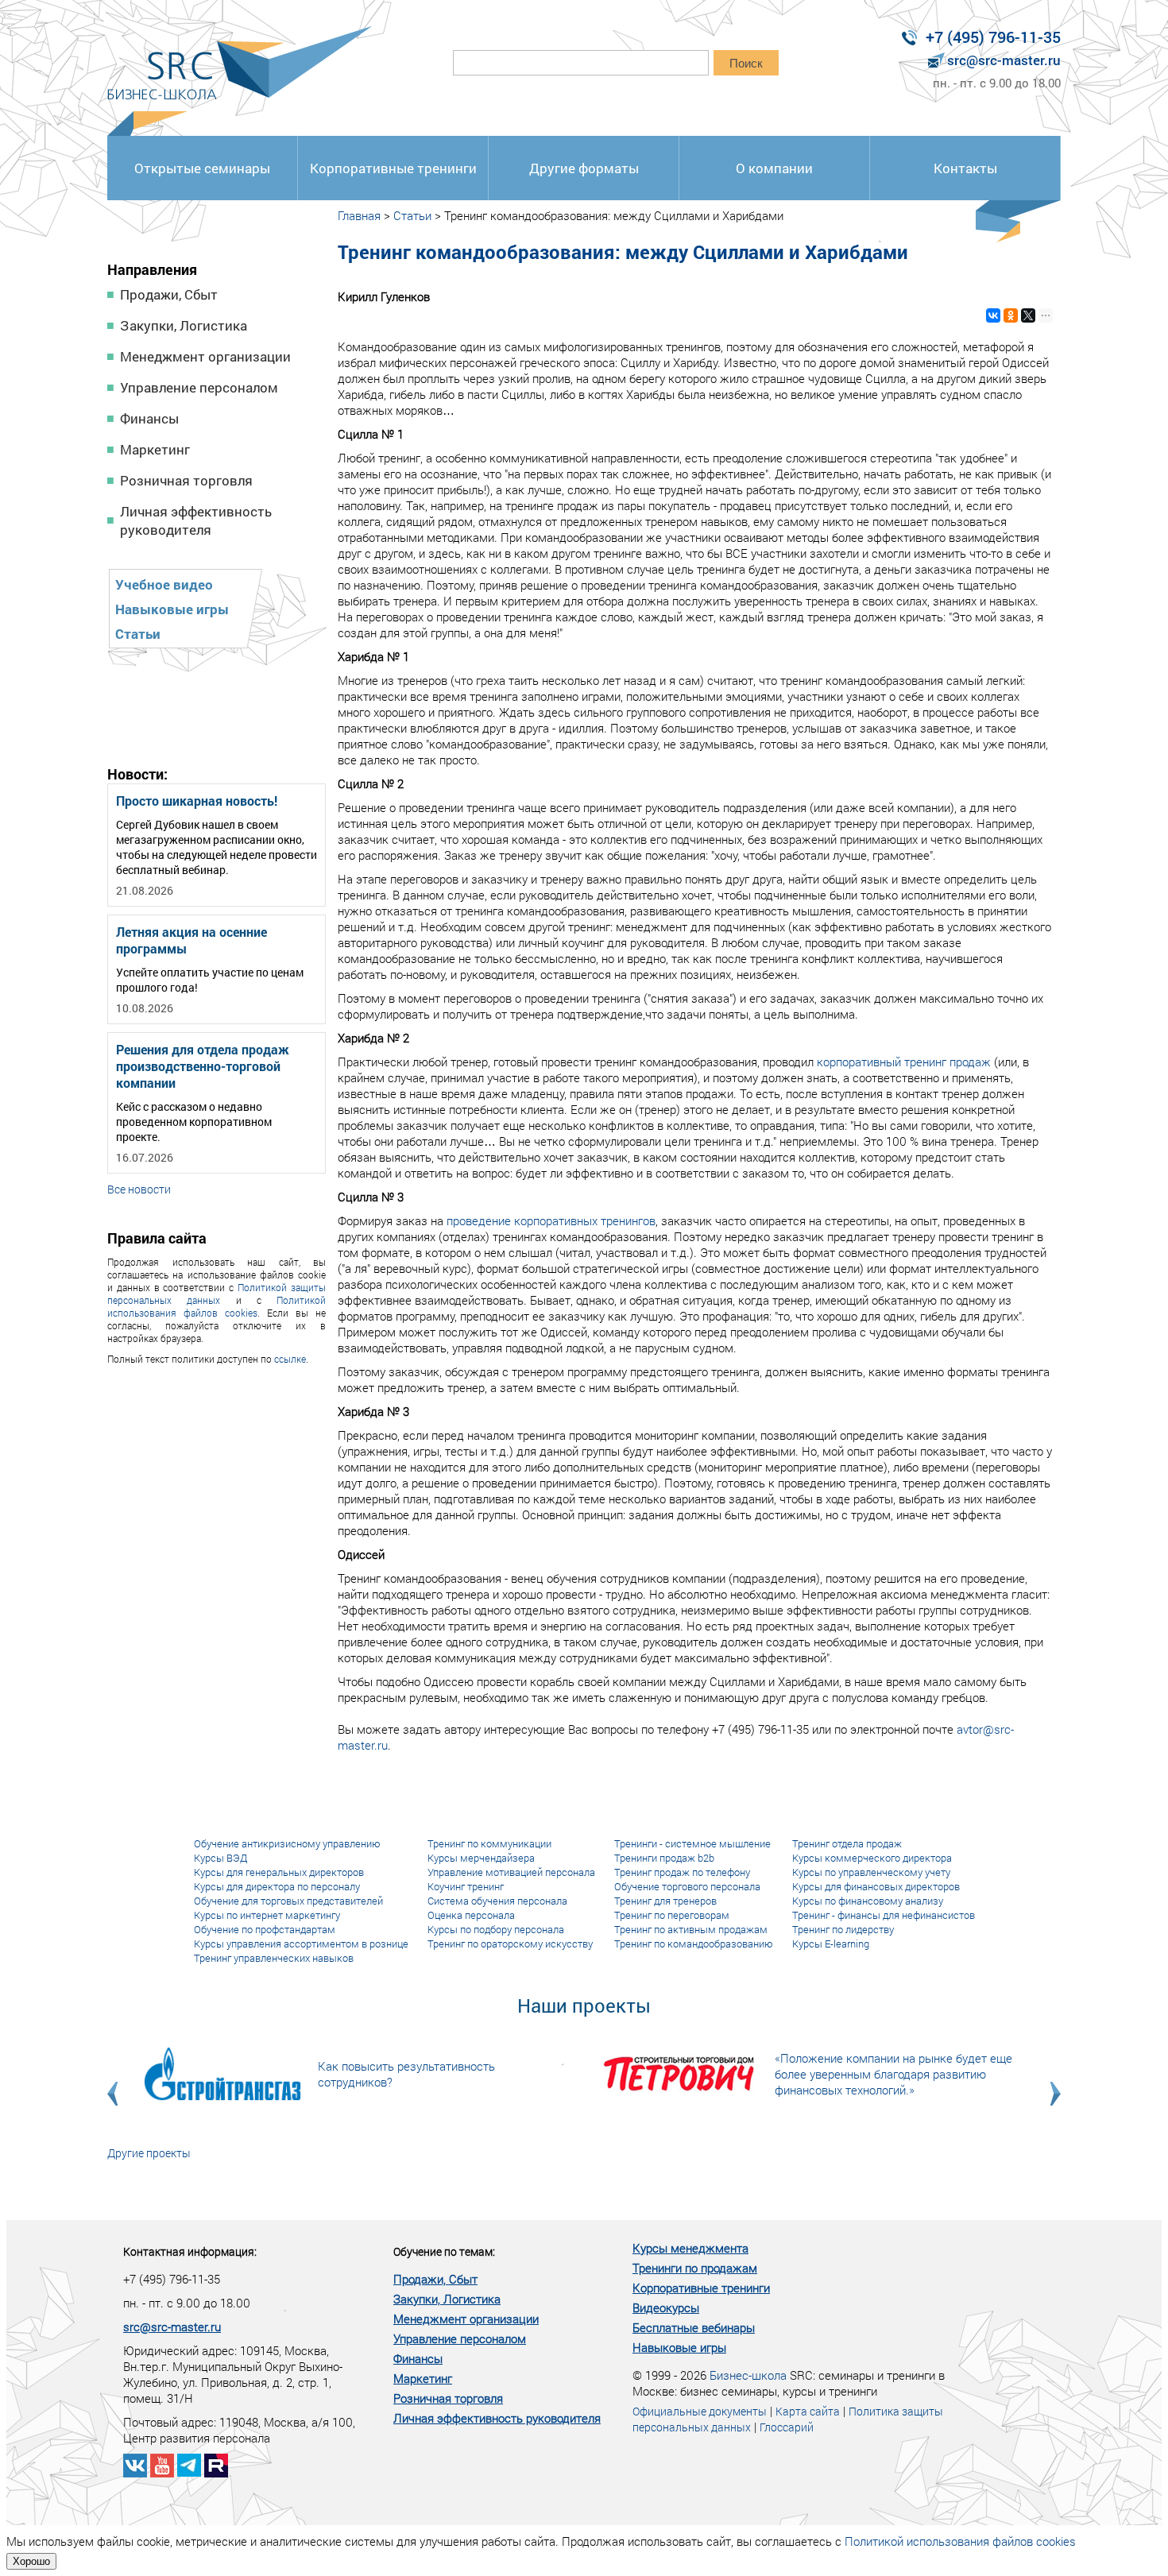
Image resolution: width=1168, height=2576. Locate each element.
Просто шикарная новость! (197, 801)
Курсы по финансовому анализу (868, 1901)
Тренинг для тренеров (665, 1901)
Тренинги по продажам (695, 2268)
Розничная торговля (186, 480)
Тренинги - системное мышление (692, 1843)
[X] (1028, 315)
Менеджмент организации (205, 356)
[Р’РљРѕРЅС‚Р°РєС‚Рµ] (993, 315)
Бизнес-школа (748, 2375)
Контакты (965, 168)
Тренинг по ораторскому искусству (510, 1944)
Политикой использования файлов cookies (217, 1306)
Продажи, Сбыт (169, 294)
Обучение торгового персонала (687, 1886)
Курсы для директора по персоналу (277, 1886)
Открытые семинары (202, 168)
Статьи (138, 634)
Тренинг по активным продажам (691, 1929)
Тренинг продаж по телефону (682, 1872)
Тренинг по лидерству (843, 1929)
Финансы (149, 418)
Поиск (746, 63)
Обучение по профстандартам (265, 1929)
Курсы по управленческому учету (871, 1872)
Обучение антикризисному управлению (287, 1843)
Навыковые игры (172, 609)
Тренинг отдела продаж (847, 1843)
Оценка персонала (471, 1915)
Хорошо (31, 2561)
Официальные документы (700, 2411)
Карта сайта (808, 2411)
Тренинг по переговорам (672, 1915)
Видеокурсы (666, 2307)
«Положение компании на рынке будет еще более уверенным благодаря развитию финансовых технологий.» (893, 2074)
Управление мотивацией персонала (511, 1872)
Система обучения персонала (497, 1901)
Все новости (139, 1189)
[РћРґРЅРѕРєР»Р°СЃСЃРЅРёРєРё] (1011, 315)
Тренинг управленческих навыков (274, 1958)
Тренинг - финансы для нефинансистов (884, 1915)
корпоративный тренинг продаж (904, 1062)
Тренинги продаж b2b (664, 1858)
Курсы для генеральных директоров (279, 1872)
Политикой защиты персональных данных (217, 1294)
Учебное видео (164, 584)
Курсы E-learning (831, 1944)
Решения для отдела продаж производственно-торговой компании (203, 1066)
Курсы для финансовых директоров (876, 1886)
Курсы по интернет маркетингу (267, 1915)
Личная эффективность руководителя (196, 520)
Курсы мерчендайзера (481, 1858)
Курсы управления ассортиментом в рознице (301, 1944)
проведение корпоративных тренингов (551, 1220)
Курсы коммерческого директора (872, 1858)
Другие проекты (149, 2153)
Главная (359, 215)
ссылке (290, 1359)
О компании (774, 168)
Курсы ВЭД (220, 1858)
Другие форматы (584, 168)
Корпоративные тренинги (393, 168)
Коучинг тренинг (466, 1886)
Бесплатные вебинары (694, 2327)
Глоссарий (787, 2427)
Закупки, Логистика (184, 325)
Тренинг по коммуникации (489, 1843)
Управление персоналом (199, 387)
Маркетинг (155, 449)
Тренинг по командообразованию (694, 1944)
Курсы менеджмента (690, 2248)
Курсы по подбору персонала (496, 1929)
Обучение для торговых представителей (288, 1901)
